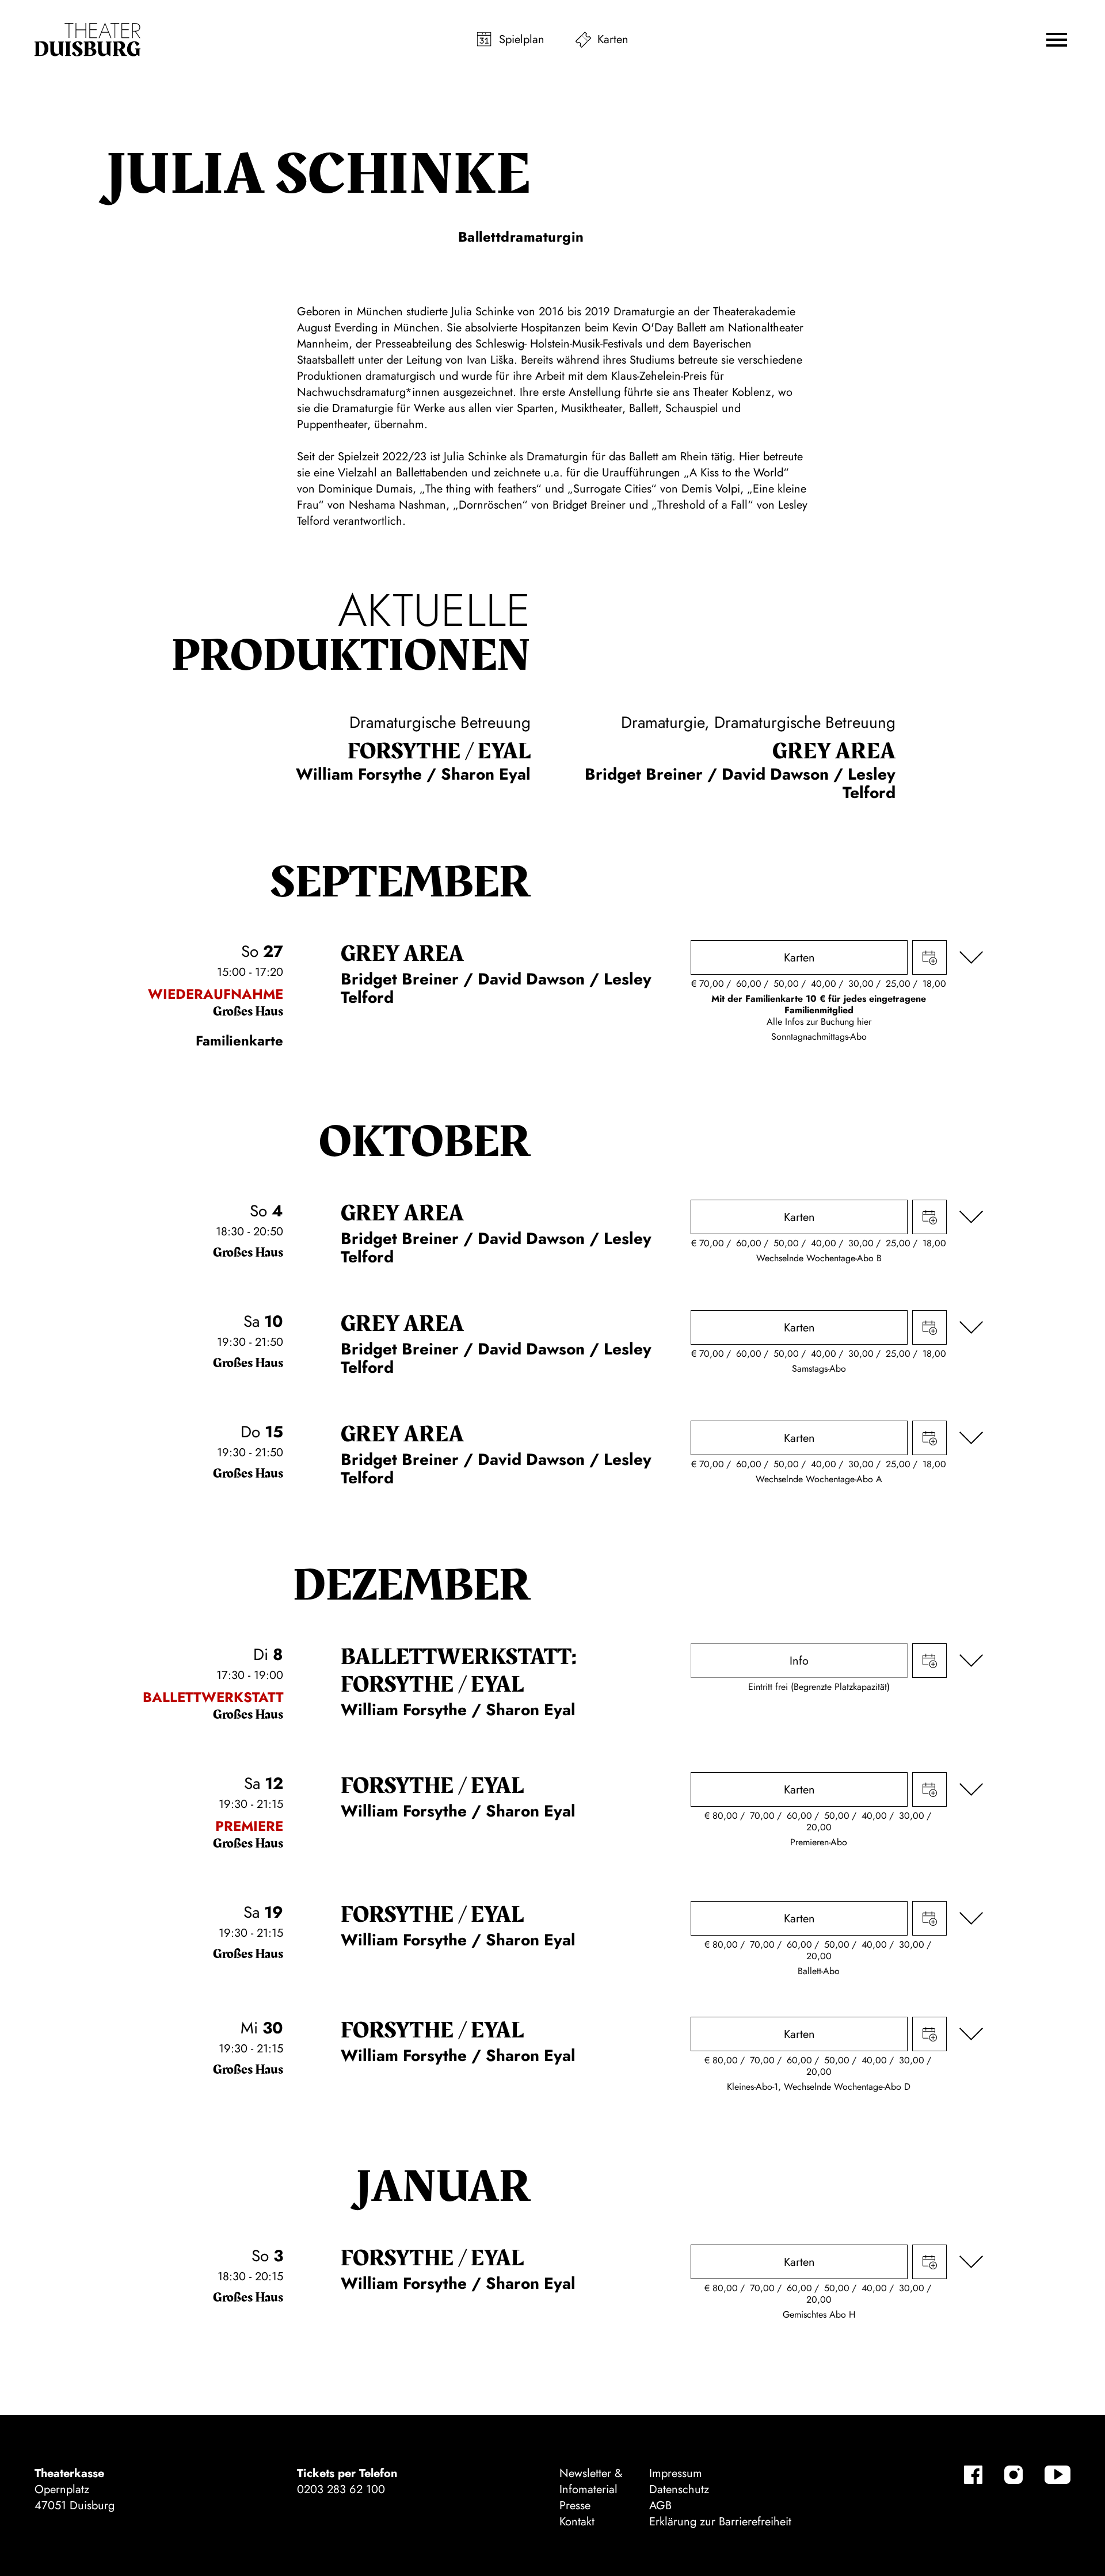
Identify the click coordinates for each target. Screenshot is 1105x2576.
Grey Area (834, 751)
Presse (575, 2506)
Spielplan (522, 39)
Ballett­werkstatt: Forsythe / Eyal (459, 1671)
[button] (1057, 40)
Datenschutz (679, 2489)
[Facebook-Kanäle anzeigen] (973, 2475)
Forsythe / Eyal (439, 751)
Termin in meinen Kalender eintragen (929, 957)
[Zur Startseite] (87, 40)
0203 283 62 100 (341, 2489)
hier (864, 1022)
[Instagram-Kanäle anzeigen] (1013, 2475)
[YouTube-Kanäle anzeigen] (1058, 2475)
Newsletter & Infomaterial (591, 2481)
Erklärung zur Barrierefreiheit (720, 2522)
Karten (613, 39)
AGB (660, 2506)
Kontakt (577, 2522)
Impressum (676, 2473)
